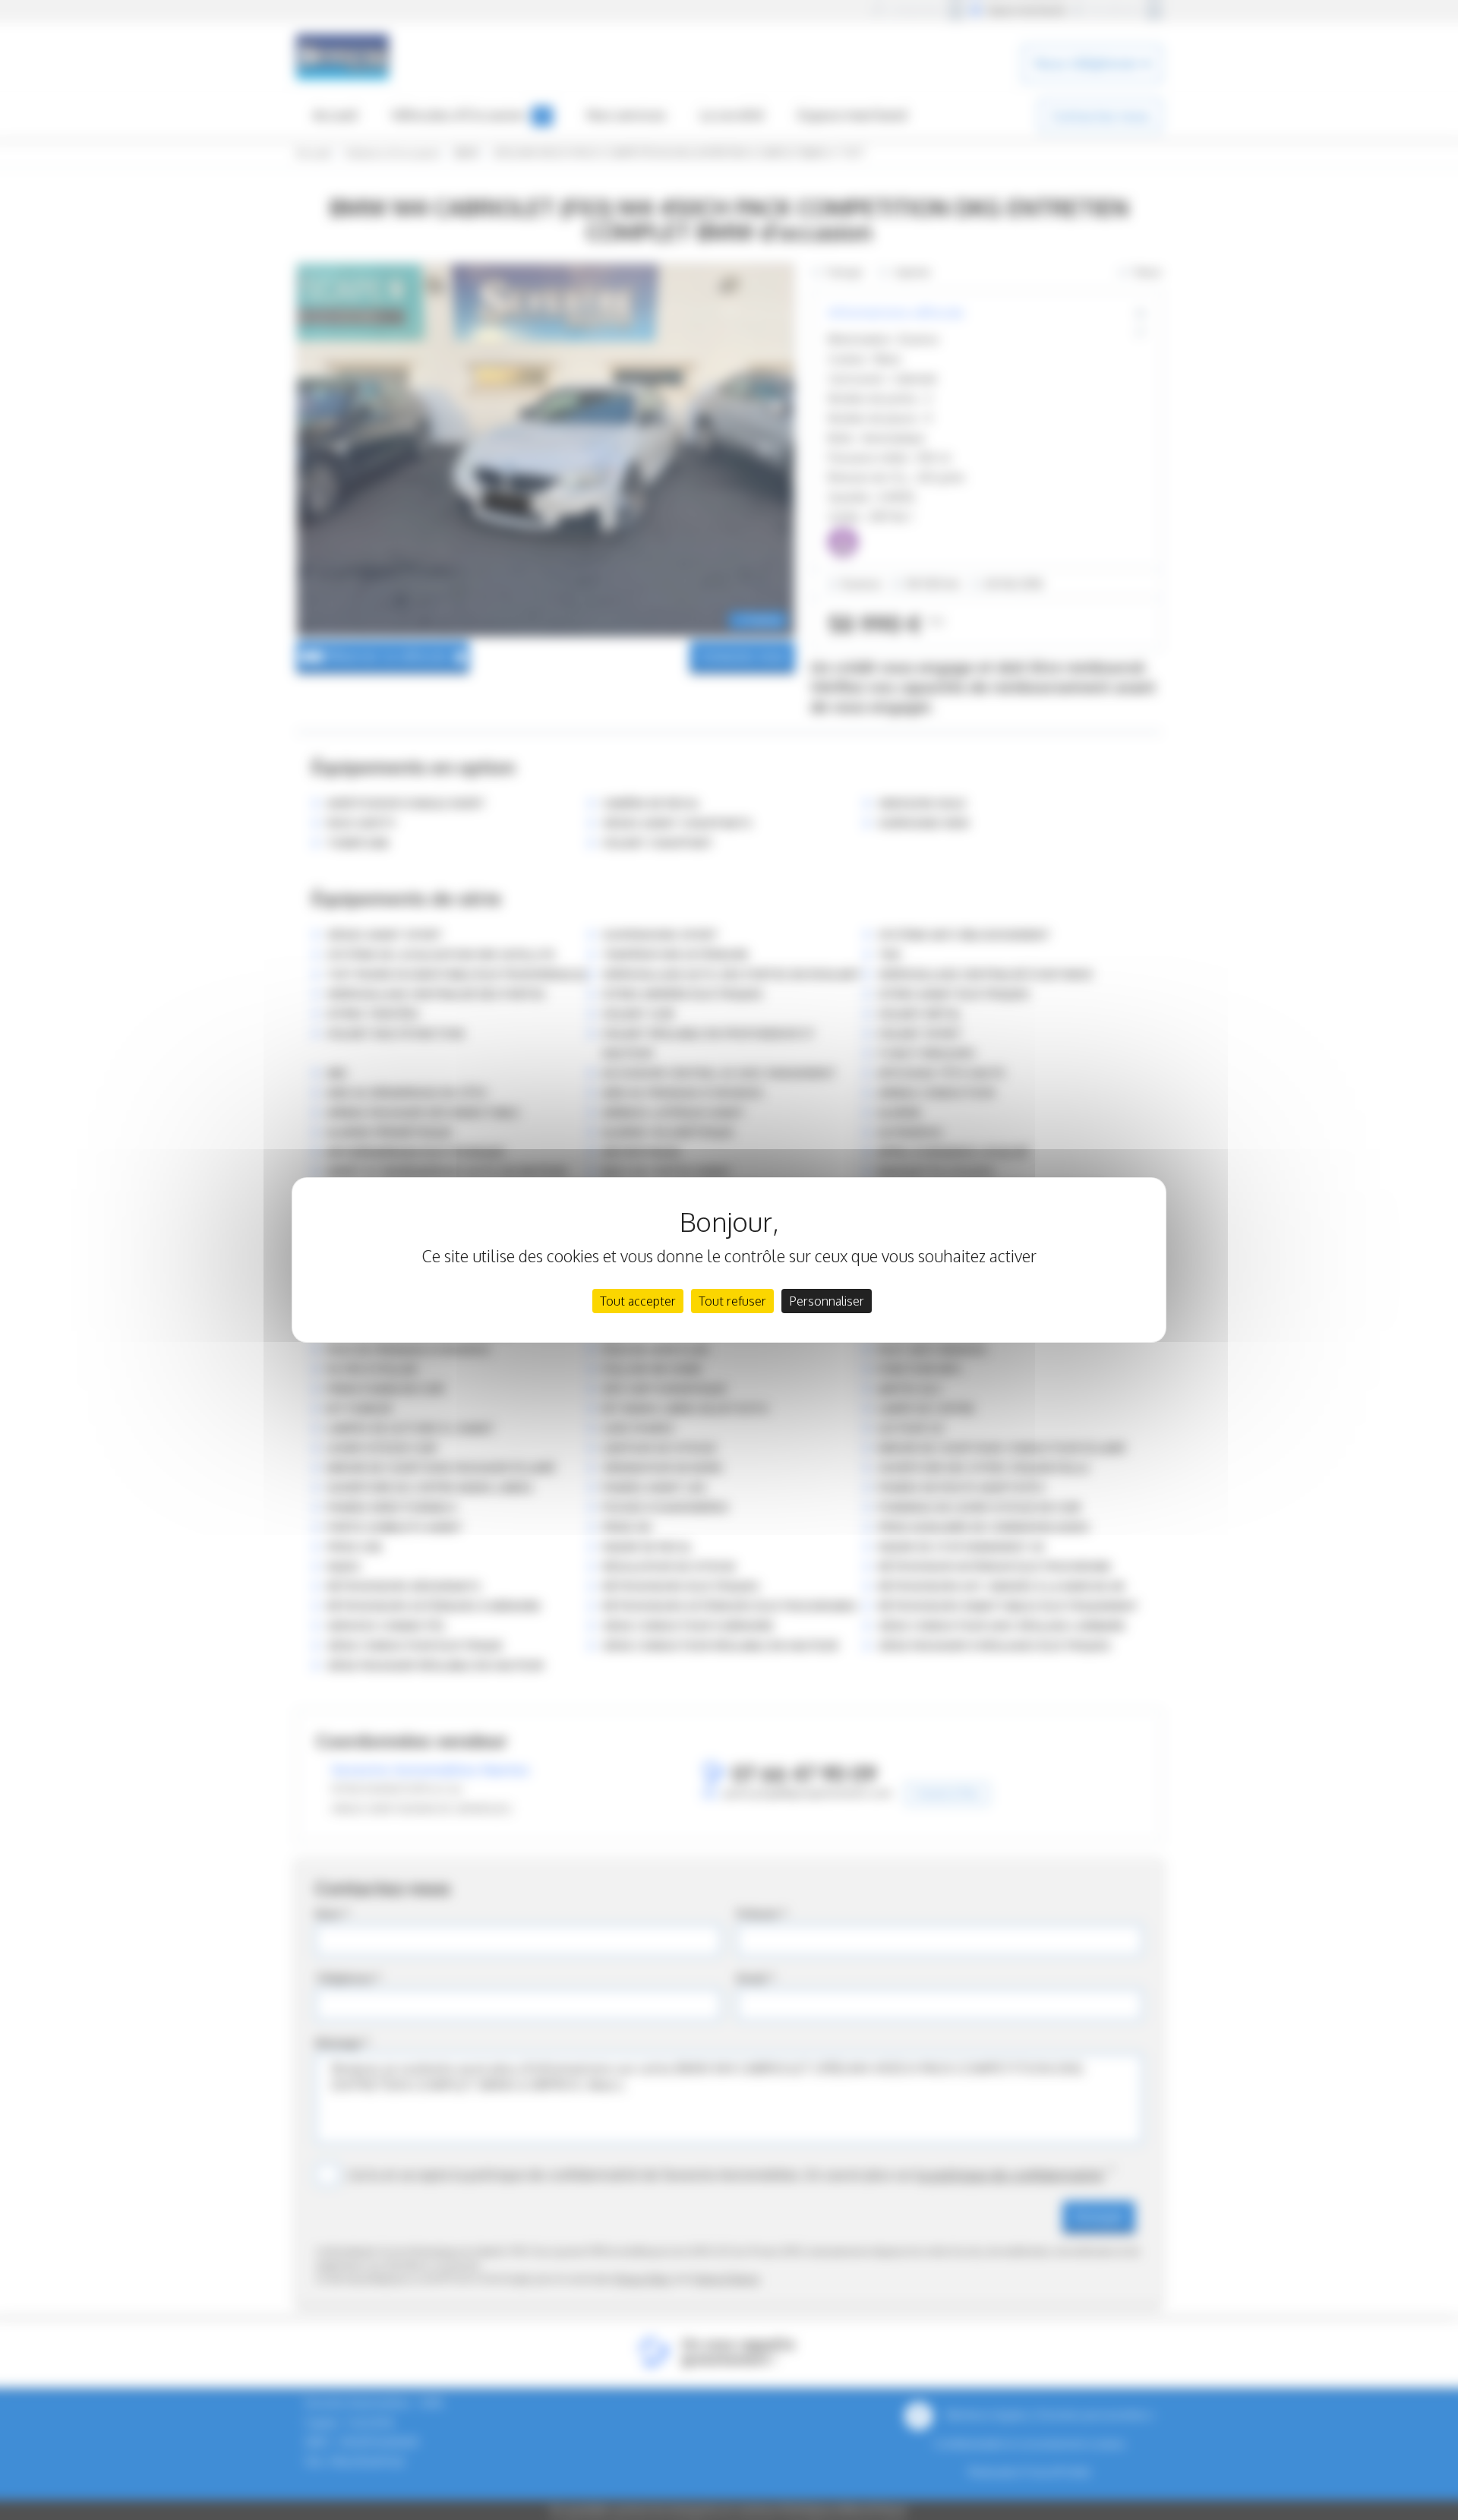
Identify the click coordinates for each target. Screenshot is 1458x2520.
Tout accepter (638, 1301)
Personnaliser (827, 1301)
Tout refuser (732, 1301)
